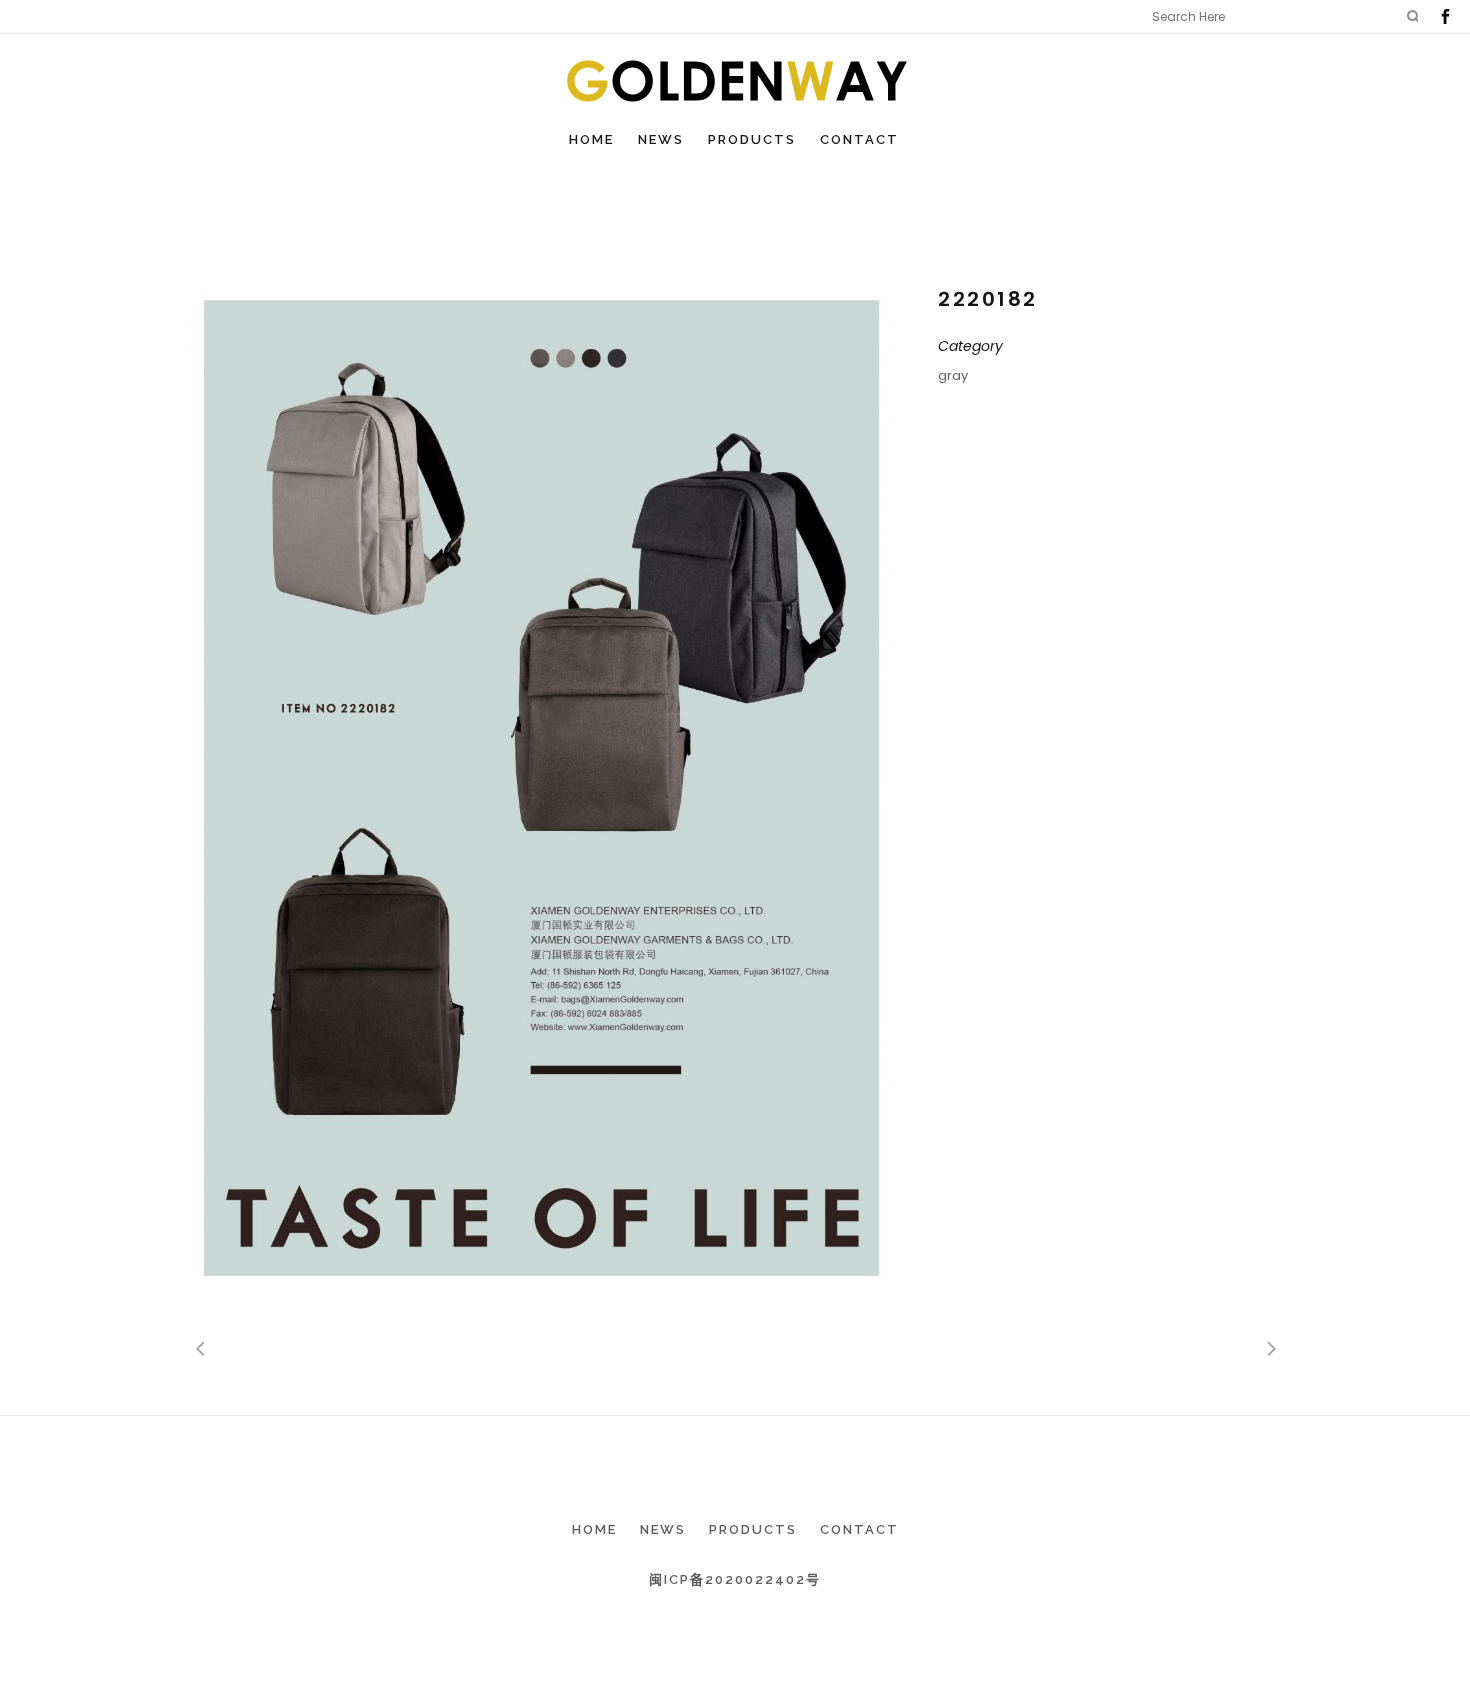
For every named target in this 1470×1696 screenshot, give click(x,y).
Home (594, 1529)
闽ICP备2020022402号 (735, 1579)
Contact (859, 1529)
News (663, 1529)
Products (753, 1529)
